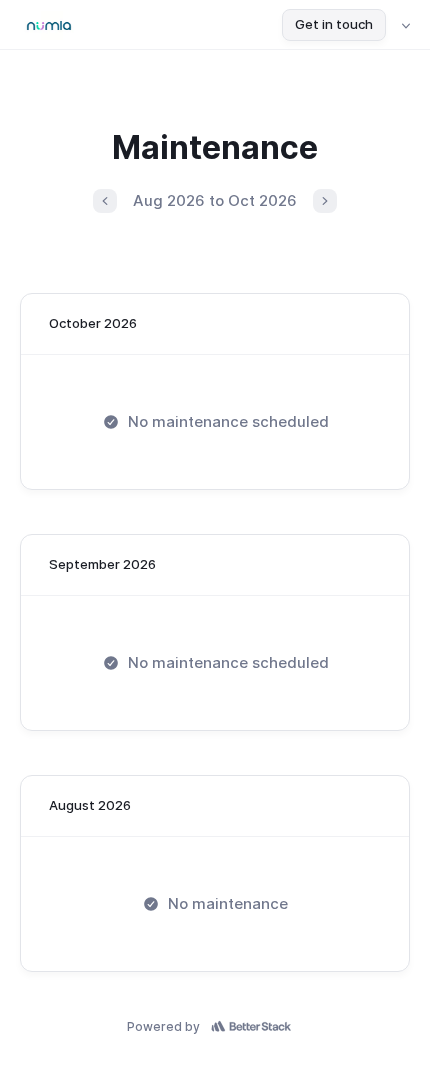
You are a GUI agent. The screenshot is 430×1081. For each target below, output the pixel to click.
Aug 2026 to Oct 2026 (215, 200)
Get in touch (334, 24)
